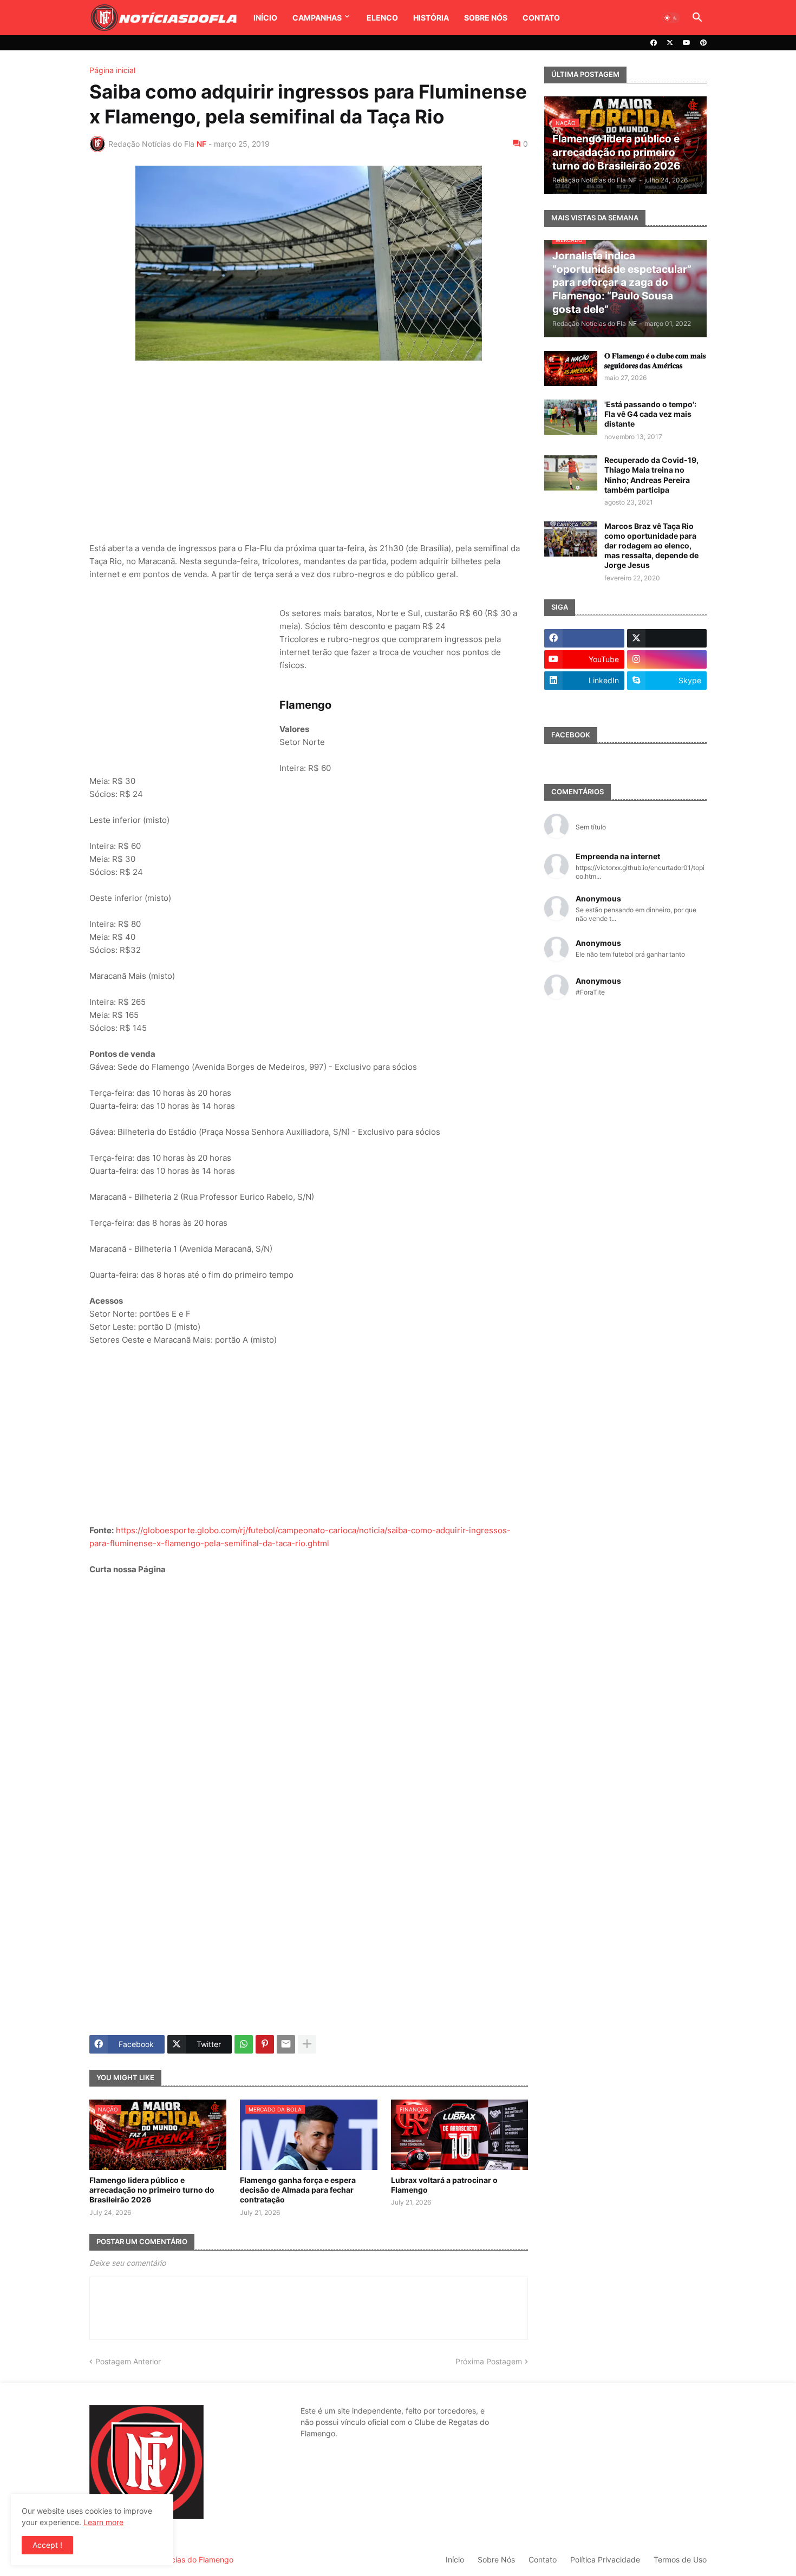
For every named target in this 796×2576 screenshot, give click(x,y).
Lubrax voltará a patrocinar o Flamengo (444, 2185)
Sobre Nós (486, 18)
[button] (671, 18)
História (431, 18)
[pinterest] (703, 43)
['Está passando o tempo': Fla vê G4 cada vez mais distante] (571, 417)
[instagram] (667, 659)
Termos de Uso (680, 2559)
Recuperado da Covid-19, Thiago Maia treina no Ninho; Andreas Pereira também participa (651, 475)
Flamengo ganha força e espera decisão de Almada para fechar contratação (298, 2190)
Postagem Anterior (128, 2361)
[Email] (286, 2044)
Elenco (382, 18)
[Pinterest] (265, 2044)
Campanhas (317, 18)
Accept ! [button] (47, 2545)
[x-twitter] (670, 43)
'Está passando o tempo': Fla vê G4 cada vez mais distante (650, 414)
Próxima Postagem (489, 2361)
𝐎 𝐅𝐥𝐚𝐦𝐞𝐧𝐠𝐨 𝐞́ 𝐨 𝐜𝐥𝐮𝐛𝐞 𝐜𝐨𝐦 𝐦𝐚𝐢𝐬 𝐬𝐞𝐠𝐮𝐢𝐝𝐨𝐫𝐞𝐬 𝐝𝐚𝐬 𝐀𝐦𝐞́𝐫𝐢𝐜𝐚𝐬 (655, 360)
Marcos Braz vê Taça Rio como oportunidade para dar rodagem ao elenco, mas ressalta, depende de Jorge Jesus (651, 546)
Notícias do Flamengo (195, 2559)
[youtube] (687, 43)
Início (265, 18)
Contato (541, 18)
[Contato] (584, 702)
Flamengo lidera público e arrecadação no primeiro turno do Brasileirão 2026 (152, 2190)
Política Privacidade (605, 2559)
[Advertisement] (309, 453)
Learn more (103, 2522)
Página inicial (112, 70)
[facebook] (654, 43)
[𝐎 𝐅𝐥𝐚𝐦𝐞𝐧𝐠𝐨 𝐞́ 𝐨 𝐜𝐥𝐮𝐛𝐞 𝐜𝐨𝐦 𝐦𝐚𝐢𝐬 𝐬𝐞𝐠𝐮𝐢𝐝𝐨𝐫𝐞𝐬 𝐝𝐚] (571, 368)
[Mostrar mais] (307, 2044)
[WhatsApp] (244, 2044)
